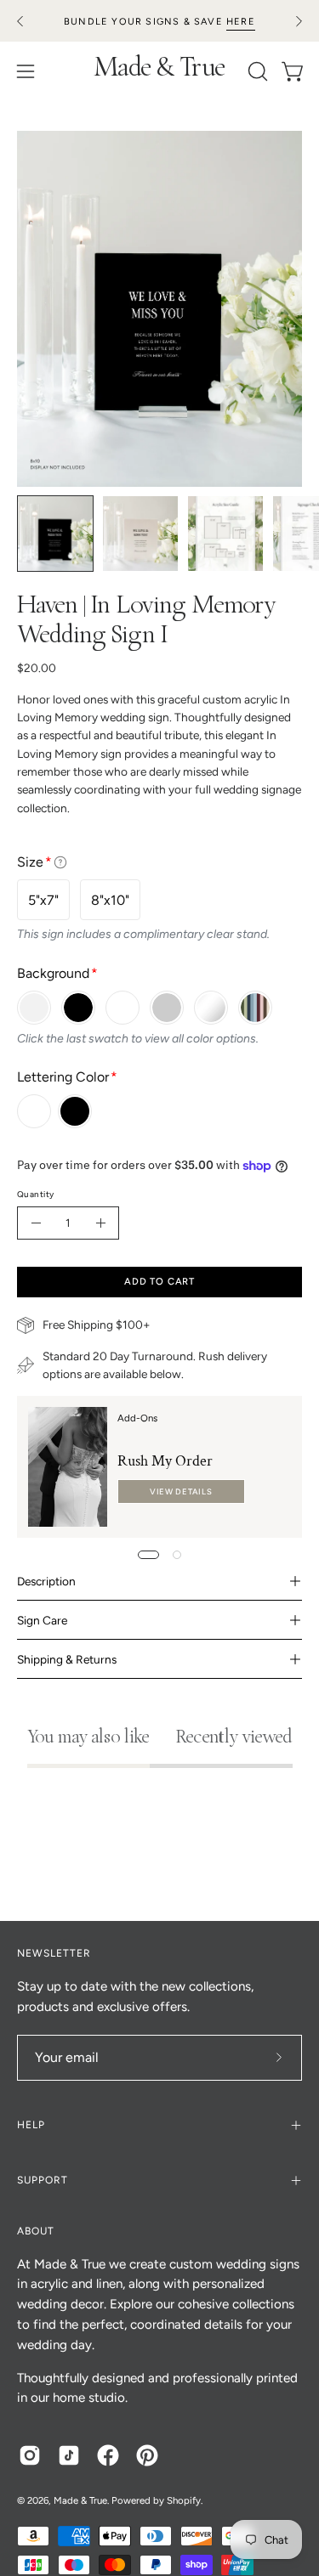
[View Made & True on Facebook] (108, 2455)
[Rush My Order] (68, 1467)
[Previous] (20, 21)
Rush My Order (165, 1461)
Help (31, 2125)
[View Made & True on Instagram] (30, 2455)
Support (43, 2180)
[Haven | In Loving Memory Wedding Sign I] (55, 534)
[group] (159, 21)
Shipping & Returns (67, 1659)
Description (46, 1581)
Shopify (184, 2500)
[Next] (299, 21)
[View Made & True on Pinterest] (147, 2455)
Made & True (159, 71)
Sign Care (42, 1620)
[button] (256, 71)
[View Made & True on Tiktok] (69, 2455)
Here (241, 22)
